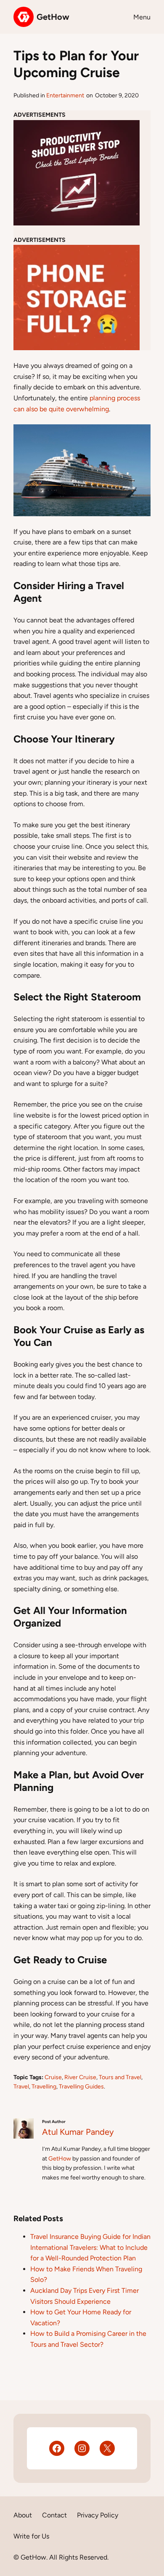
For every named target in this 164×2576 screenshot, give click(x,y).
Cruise (53, 2077)
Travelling (44, 2087)
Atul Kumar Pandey (78, 2132)
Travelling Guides (81, 2087)
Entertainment (65, 95)
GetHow (53, 17)
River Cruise (80, 2077)
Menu (142, 17)
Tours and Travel (120, 2077)
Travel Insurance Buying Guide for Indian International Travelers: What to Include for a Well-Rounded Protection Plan (90, 2247)
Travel (21, 2087)
